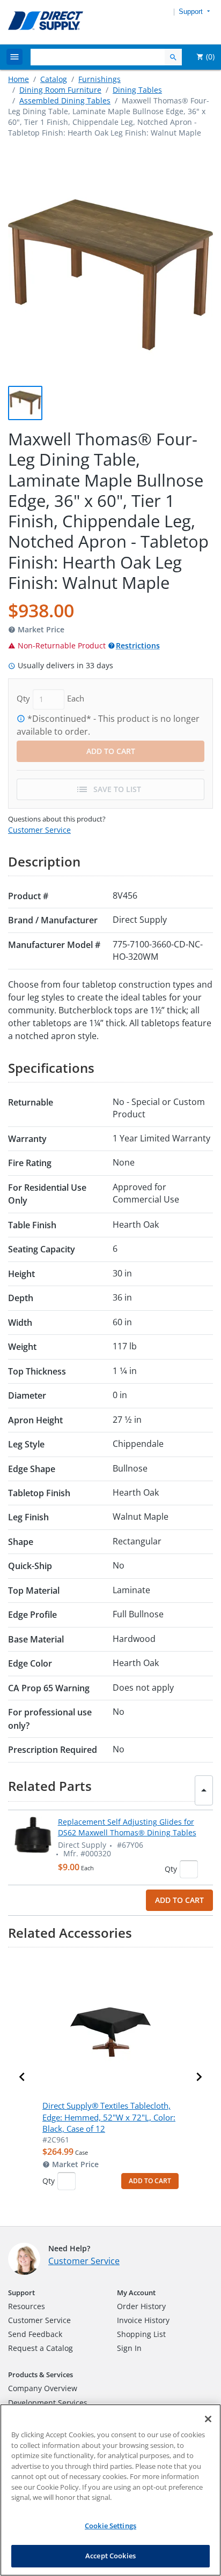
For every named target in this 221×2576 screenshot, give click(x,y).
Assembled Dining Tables (65, 100)
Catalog (54, 79)
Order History (141, 2306)
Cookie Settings (110, 2526)
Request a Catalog (40, 2348)
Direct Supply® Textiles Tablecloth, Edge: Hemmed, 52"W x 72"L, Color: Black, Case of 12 (109, 2117)
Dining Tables (137, 90)
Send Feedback (35, 2334)
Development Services (48, 2403)
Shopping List (141, 2334)
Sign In (129, 2348)
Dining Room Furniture (60, 90)
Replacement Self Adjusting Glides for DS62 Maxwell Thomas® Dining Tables (127, 1827)
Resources (27, 2306)
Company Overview (43, 2388)
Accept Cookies (110, 2556)
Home (19, 79)
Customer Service (39, 830)
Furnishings (100, 79)
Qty (171, 1869)
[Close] (208, 2419)
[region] (110, 2490)
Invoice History (143, 2320)
